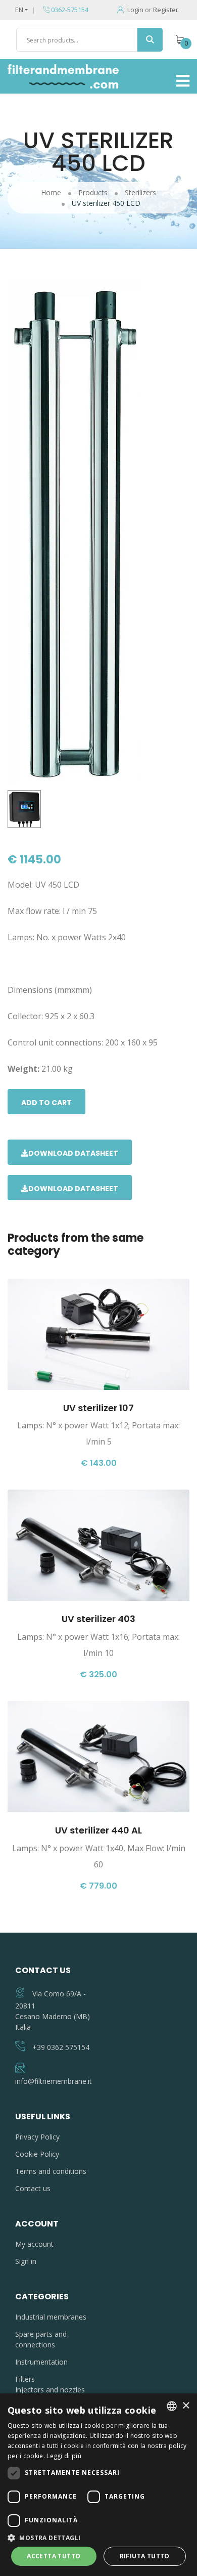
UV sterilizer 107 (98, 1408)
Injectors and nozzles (50, 2390)
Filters (25, 2379)
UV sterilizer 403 (98, 1619)
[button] (98, 2538)
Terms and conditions (51, 2171)
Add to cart (46, 1103)
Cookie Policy (37, 2154)
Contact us (33, 2188)
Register (166, 10)
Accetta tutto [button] (54, 2556)
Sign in (26, 2261)
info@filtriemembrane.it (54, 2081)
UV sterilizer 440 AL (98, 1830)
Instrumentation (41, 2362)
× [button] (186, 2406)
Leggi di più (64, 2456)
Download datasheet (73, 1153)
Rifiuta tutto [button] (145, 2556)
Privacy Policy (37, 2137)
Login (135, 10)
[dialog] (98, 2485)
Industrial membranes (51, 2317)
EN (19, 10)
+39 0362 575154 (61, 2047)
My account (34, 2244)
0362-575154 (69, 10)
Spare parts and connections (41, 2339)
